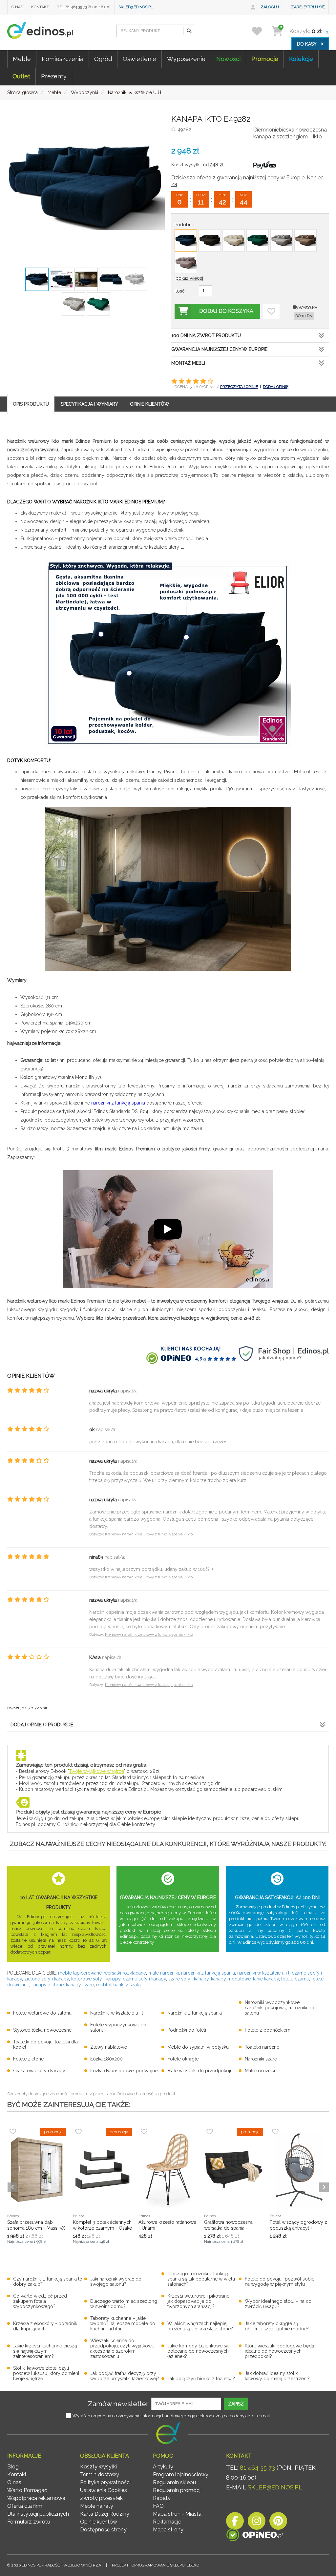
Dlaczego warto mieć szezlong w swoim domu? (124, 2304)
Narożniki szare (261, 2059)
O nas (17, 7)
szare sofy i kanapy (189, 1979)
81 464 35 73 (257, 2468)
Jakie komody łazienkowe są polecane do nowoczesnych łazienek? (198, 2351)
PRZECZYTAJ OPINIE (239, 387)
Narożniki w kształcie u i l (117, 2013)
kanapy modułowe (231, 1979)
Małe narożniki (260, 2071)
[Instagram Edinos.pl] (257, 2523)
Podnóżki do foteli (187, 2030)
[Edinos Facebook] (235, 2523)
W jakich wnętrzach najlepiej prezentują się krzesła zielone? (200, 2326)
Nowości (228, 59)
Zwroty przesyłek (101, 2498)
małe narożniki (164, 1973)
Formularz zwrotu (29, 2522)
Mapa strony (168, 2530)
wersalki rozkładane (125, 1973)
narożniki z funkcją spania (118, 1103)
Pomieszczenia (63, 59)
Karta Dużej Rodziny (105, 2514)
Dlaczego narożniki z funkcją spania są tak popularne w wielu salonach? (201, 2279)
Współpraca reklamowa (36, 2498)
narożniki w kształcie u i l (263, 1973)
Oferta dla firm (25, 2506)
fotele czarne (295, 1979)
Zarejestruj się (308, 7)
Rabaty (162, 2498)
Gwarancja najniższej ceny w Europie (219, 349)
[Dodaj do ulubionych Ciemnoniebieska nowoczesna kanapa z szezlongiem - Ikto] (271, 311)
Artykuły (163, 2467)
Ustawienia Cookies (104, 2490)
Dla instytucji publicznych (38, 2514)
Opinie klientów (99, 2522)
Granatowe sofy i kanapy (39, 2071)
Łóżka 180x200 (106, 2059)
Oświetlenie (139, 59)
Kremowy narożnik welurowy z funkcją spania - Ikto (149, 1534)
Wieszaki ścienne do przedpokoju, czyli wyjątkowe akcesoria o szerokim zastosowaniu (122, 2348)
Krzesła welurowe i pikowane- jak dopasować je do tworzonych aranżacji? (199, 2301)
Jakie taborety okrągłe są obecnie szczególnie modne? (277, 2326)
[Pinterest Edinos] (278, 2523)
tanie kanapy (266, 1979)
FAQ (158, 2506)
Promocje (265, 59)
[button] (189, 31)
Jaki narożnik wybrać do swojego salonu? (116, 2282)
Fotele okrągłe (183, 2059)
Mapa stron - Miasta (177, 2514)
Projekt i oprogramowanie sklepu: (156, 2565)
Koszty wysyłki (98, 2467)
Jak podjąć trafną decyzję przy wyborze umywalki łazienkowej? (125, 2376)
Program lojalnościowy (181, 2475)
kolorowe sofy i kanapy (96, 1979)
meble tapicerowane (80, 1973)
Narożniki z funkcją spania (195, 2013)
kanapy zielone (48, 1985)
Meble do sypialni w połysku (198, 2047)
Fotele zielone (28, 2059)
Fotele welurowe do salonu (42, 2013)
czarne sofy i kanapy (144, 1979)
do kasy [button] (307, 44)
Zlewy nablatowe (109, 2047)
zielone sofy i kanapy (47, 1979)
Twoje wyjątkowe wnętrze (96, 1771)
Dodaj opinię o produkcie (42, 1725)
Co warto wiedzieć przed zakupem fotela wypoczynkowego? (40, 2301)
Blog (13, 2467)
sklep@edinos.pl (136, 7)
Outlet (21, 76)
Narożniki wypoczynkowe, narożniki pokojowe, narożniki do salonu (280, 2008)
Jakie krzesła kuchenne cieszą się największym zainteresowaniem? (45, 2351)
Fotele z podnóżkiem (268, 2030)
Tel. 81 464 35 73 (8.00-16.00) (84, 7)
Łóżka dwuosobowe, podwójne (124, 2071)
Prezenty (54, 76)
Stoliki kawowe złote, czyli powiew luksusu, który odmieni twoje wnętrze (46, 2373)
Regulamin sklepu (174, 2482)
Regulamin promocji (177, 2490)
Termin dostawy (100, 2475)
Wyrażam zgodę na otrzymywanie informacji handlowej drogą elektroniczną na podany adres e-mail (171, 2416)
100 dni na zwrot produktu (206, 335)
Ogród (103, 59)
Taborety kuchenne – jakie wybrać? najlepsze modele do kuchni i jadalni (123, 2323)
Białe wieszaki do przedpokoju (200, 2071)
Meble (22, 59)
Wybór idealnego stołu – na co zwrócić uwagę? (278, 2304)
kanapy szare (80, 1985)
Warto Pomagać (27, 2490)
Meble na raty (97, 2506)
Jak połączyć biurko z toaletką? (201, 2379)
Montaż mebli (188, 363)
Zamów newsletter (118, 2404)
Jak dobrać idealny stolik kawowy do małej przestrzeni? (277, 2376)
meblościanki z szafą (118, 1985)
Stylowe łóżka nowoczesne (42, 2030)
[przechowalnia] (261, 31)
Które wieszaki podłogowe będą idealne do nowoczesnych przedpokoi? (280, 2351)
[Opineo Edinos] (254, 2536)
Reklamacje (167, 2522)
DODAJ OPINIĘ (276, 387)
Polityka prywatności (105, 2482)
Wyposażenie (186, 59)
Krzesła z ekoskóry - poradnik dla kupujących (45, 2326)
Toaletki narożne (262, 2047)
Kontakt (40, 7)
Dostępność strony (103, 2530)
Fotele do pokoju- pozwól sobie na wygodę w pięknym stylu (280, 2282)
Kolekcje (301, 59)
